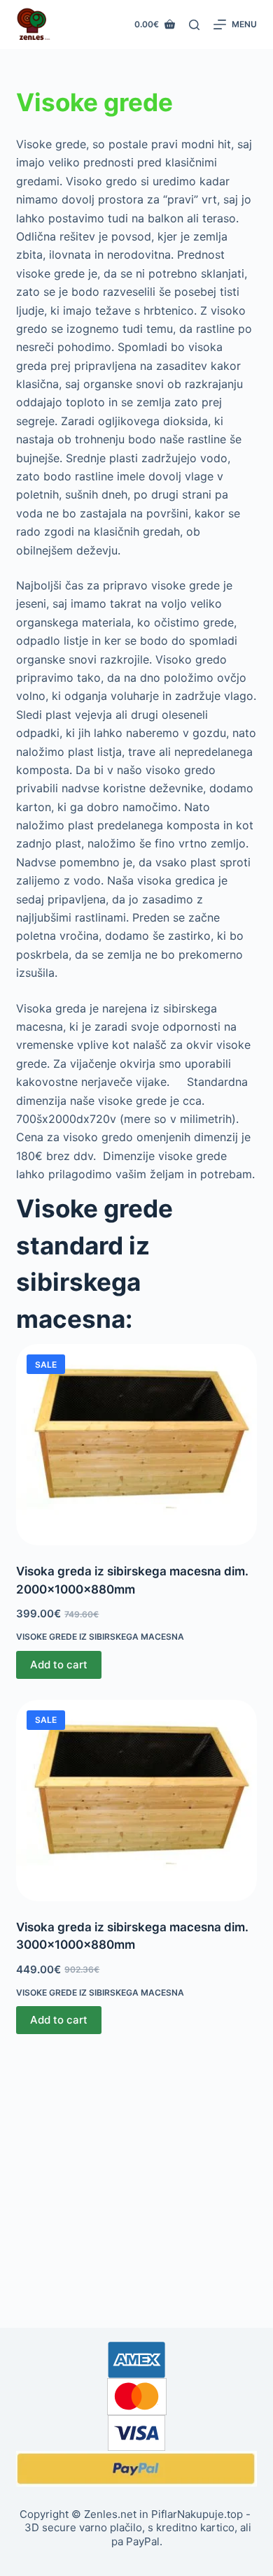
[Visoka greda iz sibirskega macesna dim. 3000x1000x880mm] (136, 1801)
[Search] (194, 25)
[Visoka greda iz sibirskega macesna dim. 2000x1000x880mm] (136, 1445)
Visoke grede (94, 102)
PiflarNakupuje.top (197, 2514)
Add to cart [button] (59, 1665)
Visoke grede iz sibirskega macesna (100, 1637)
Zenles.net (110, 2514)
